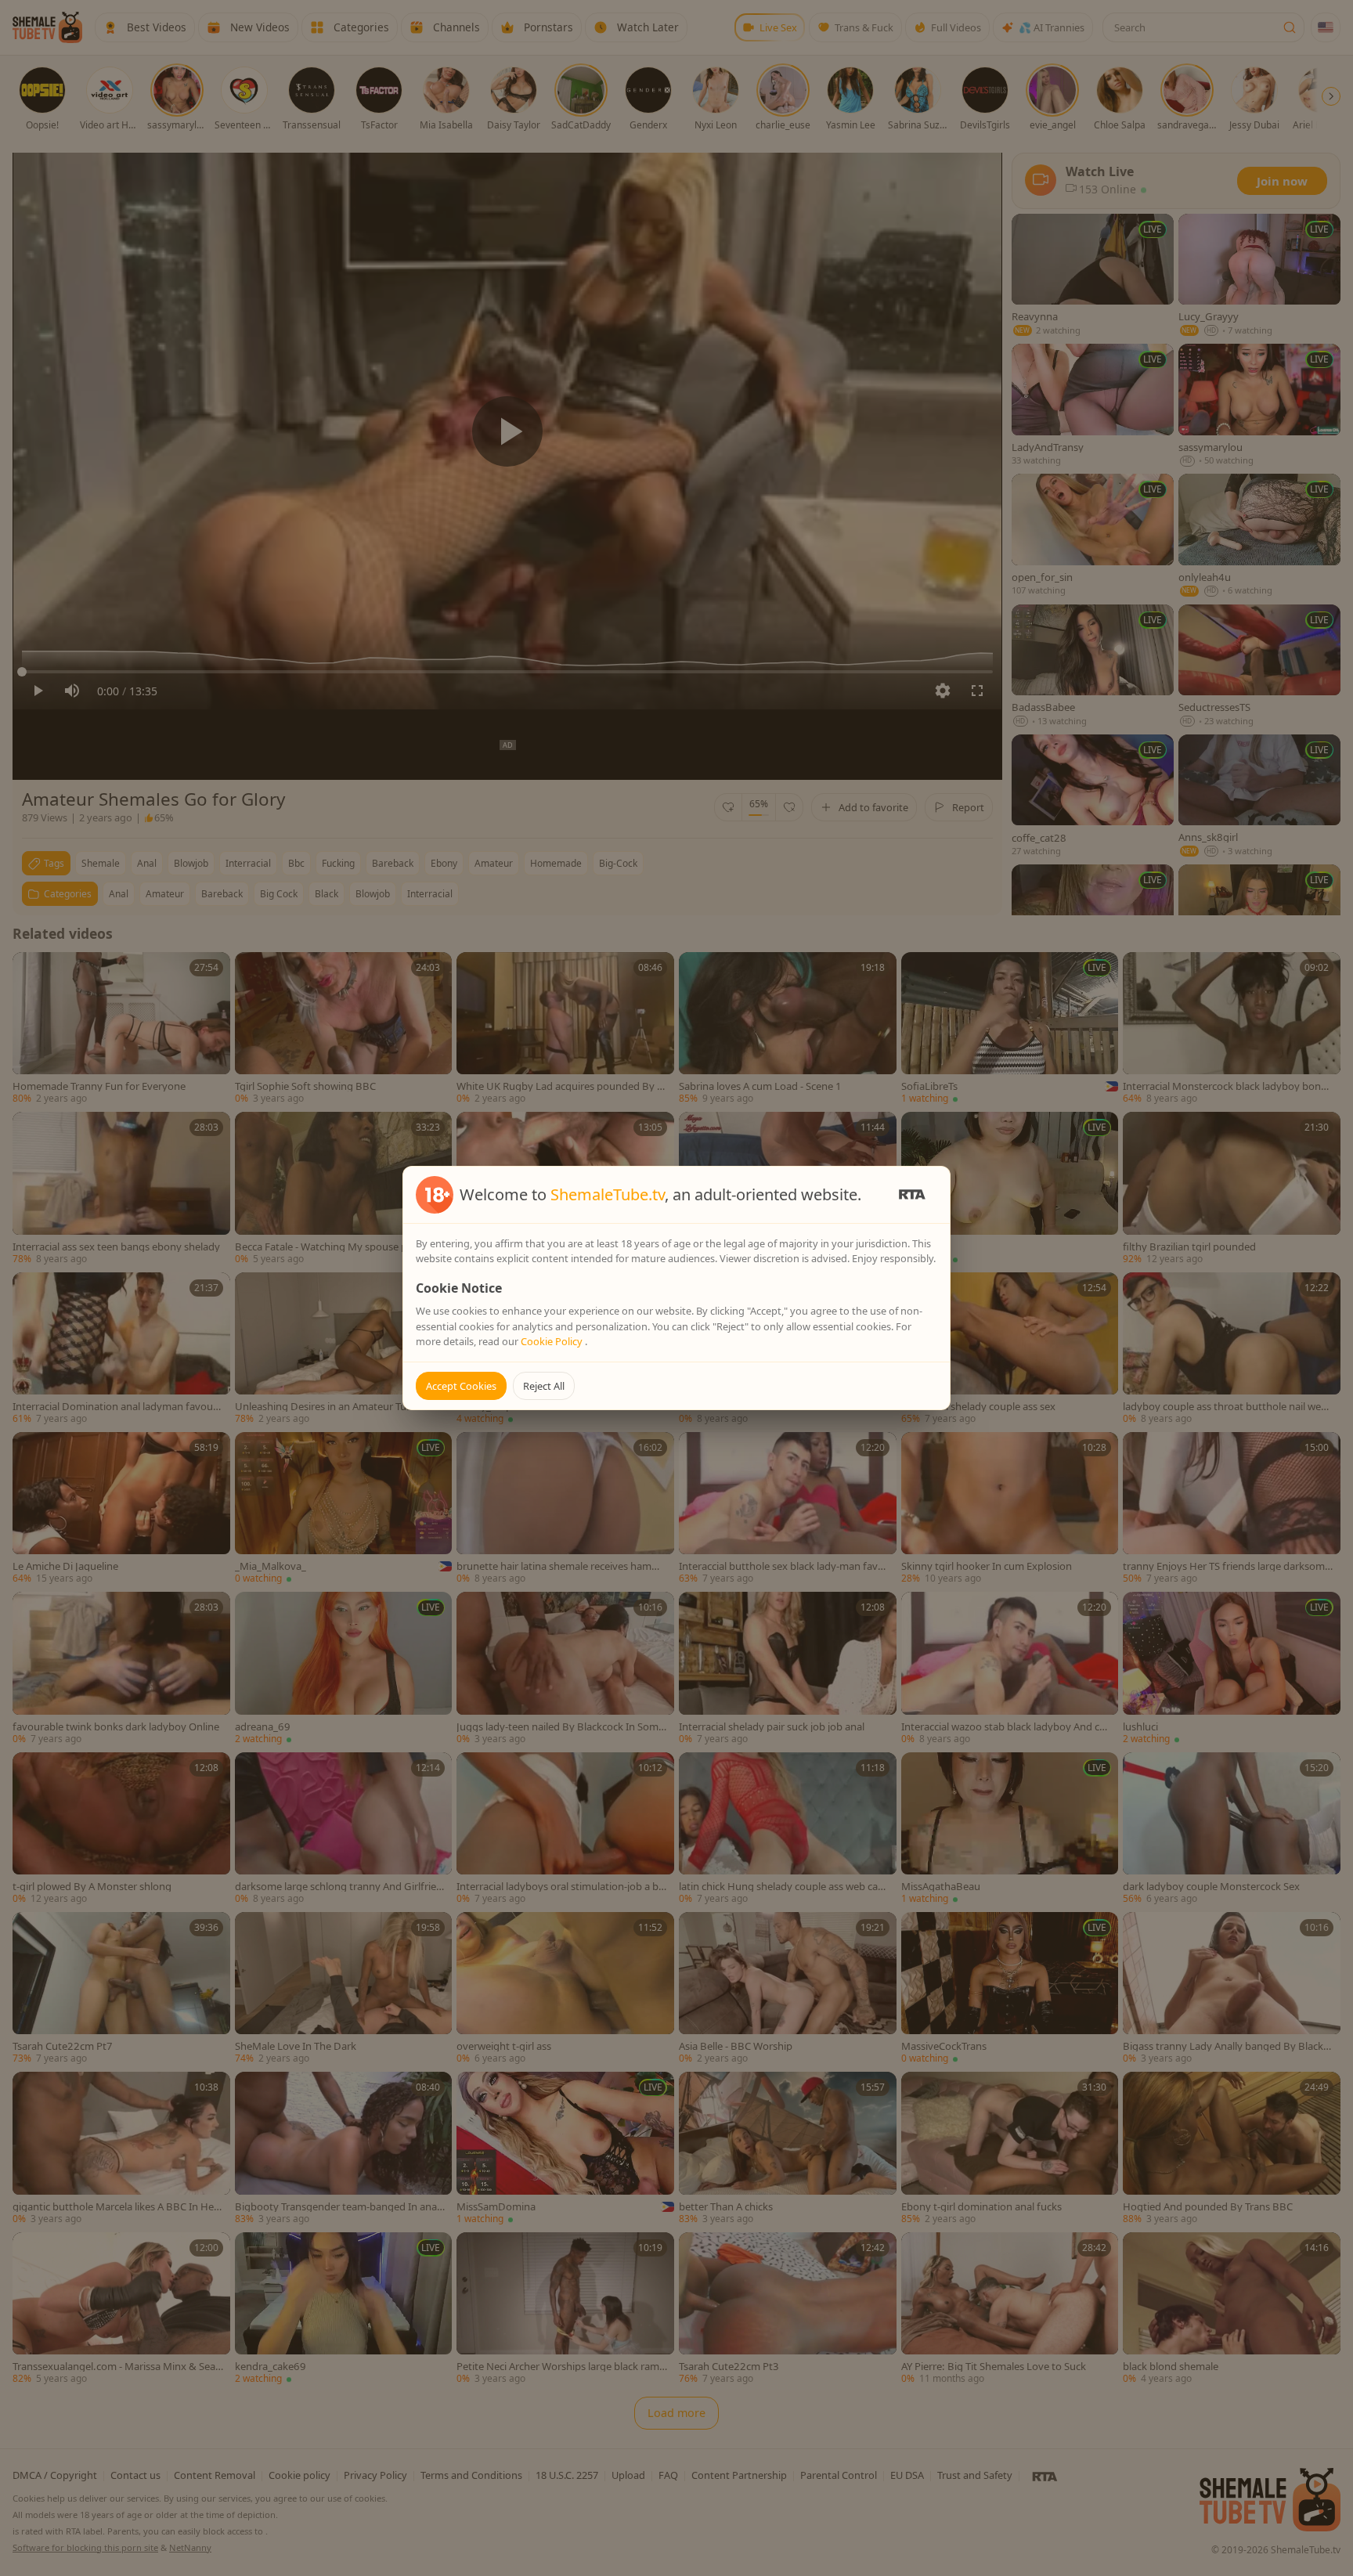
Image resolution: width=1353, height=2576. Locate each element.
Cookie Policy (553, 1341)
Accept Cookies (461, 1386)
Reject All (544, 1386)
